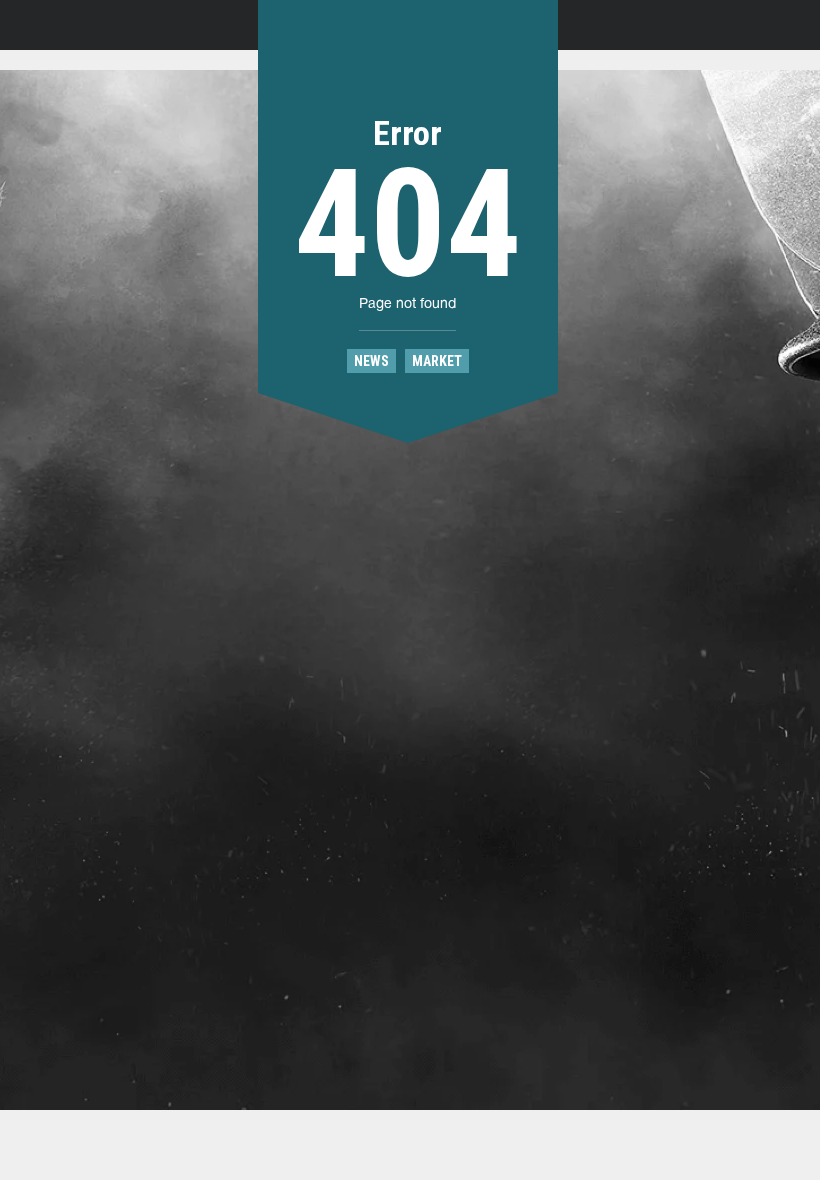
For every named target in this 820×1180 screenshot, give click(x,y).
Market (437, 361)
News (371, 361)
